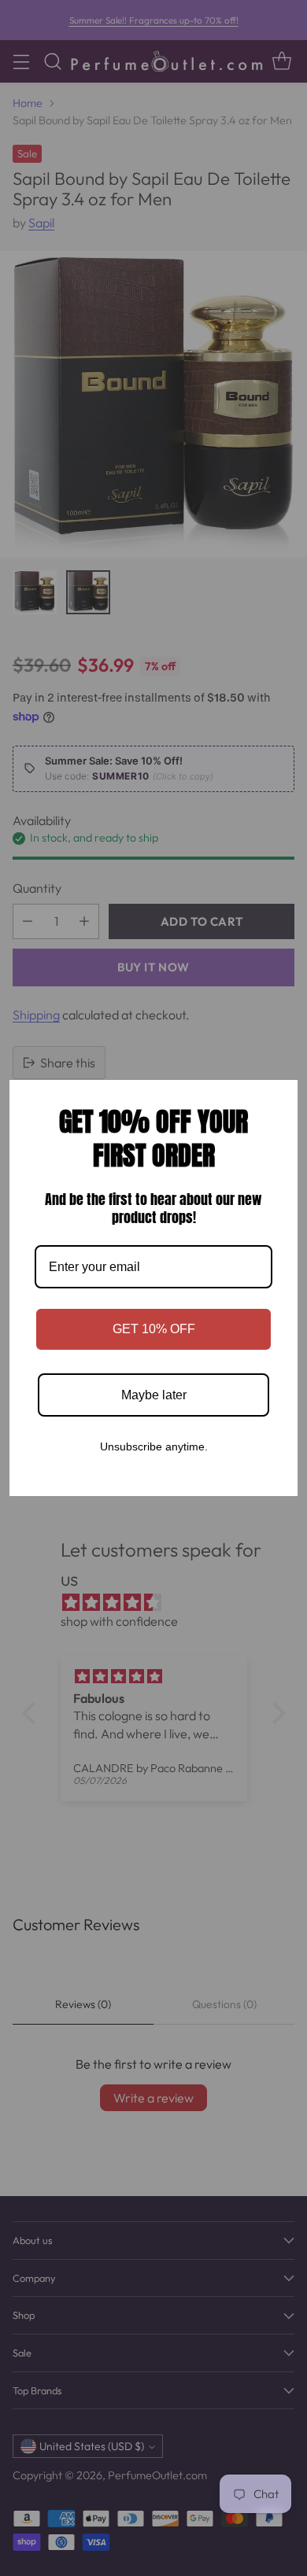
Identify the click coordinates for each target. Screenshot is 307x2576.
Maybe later (154, 1395)
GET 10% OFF (154, 1329)
